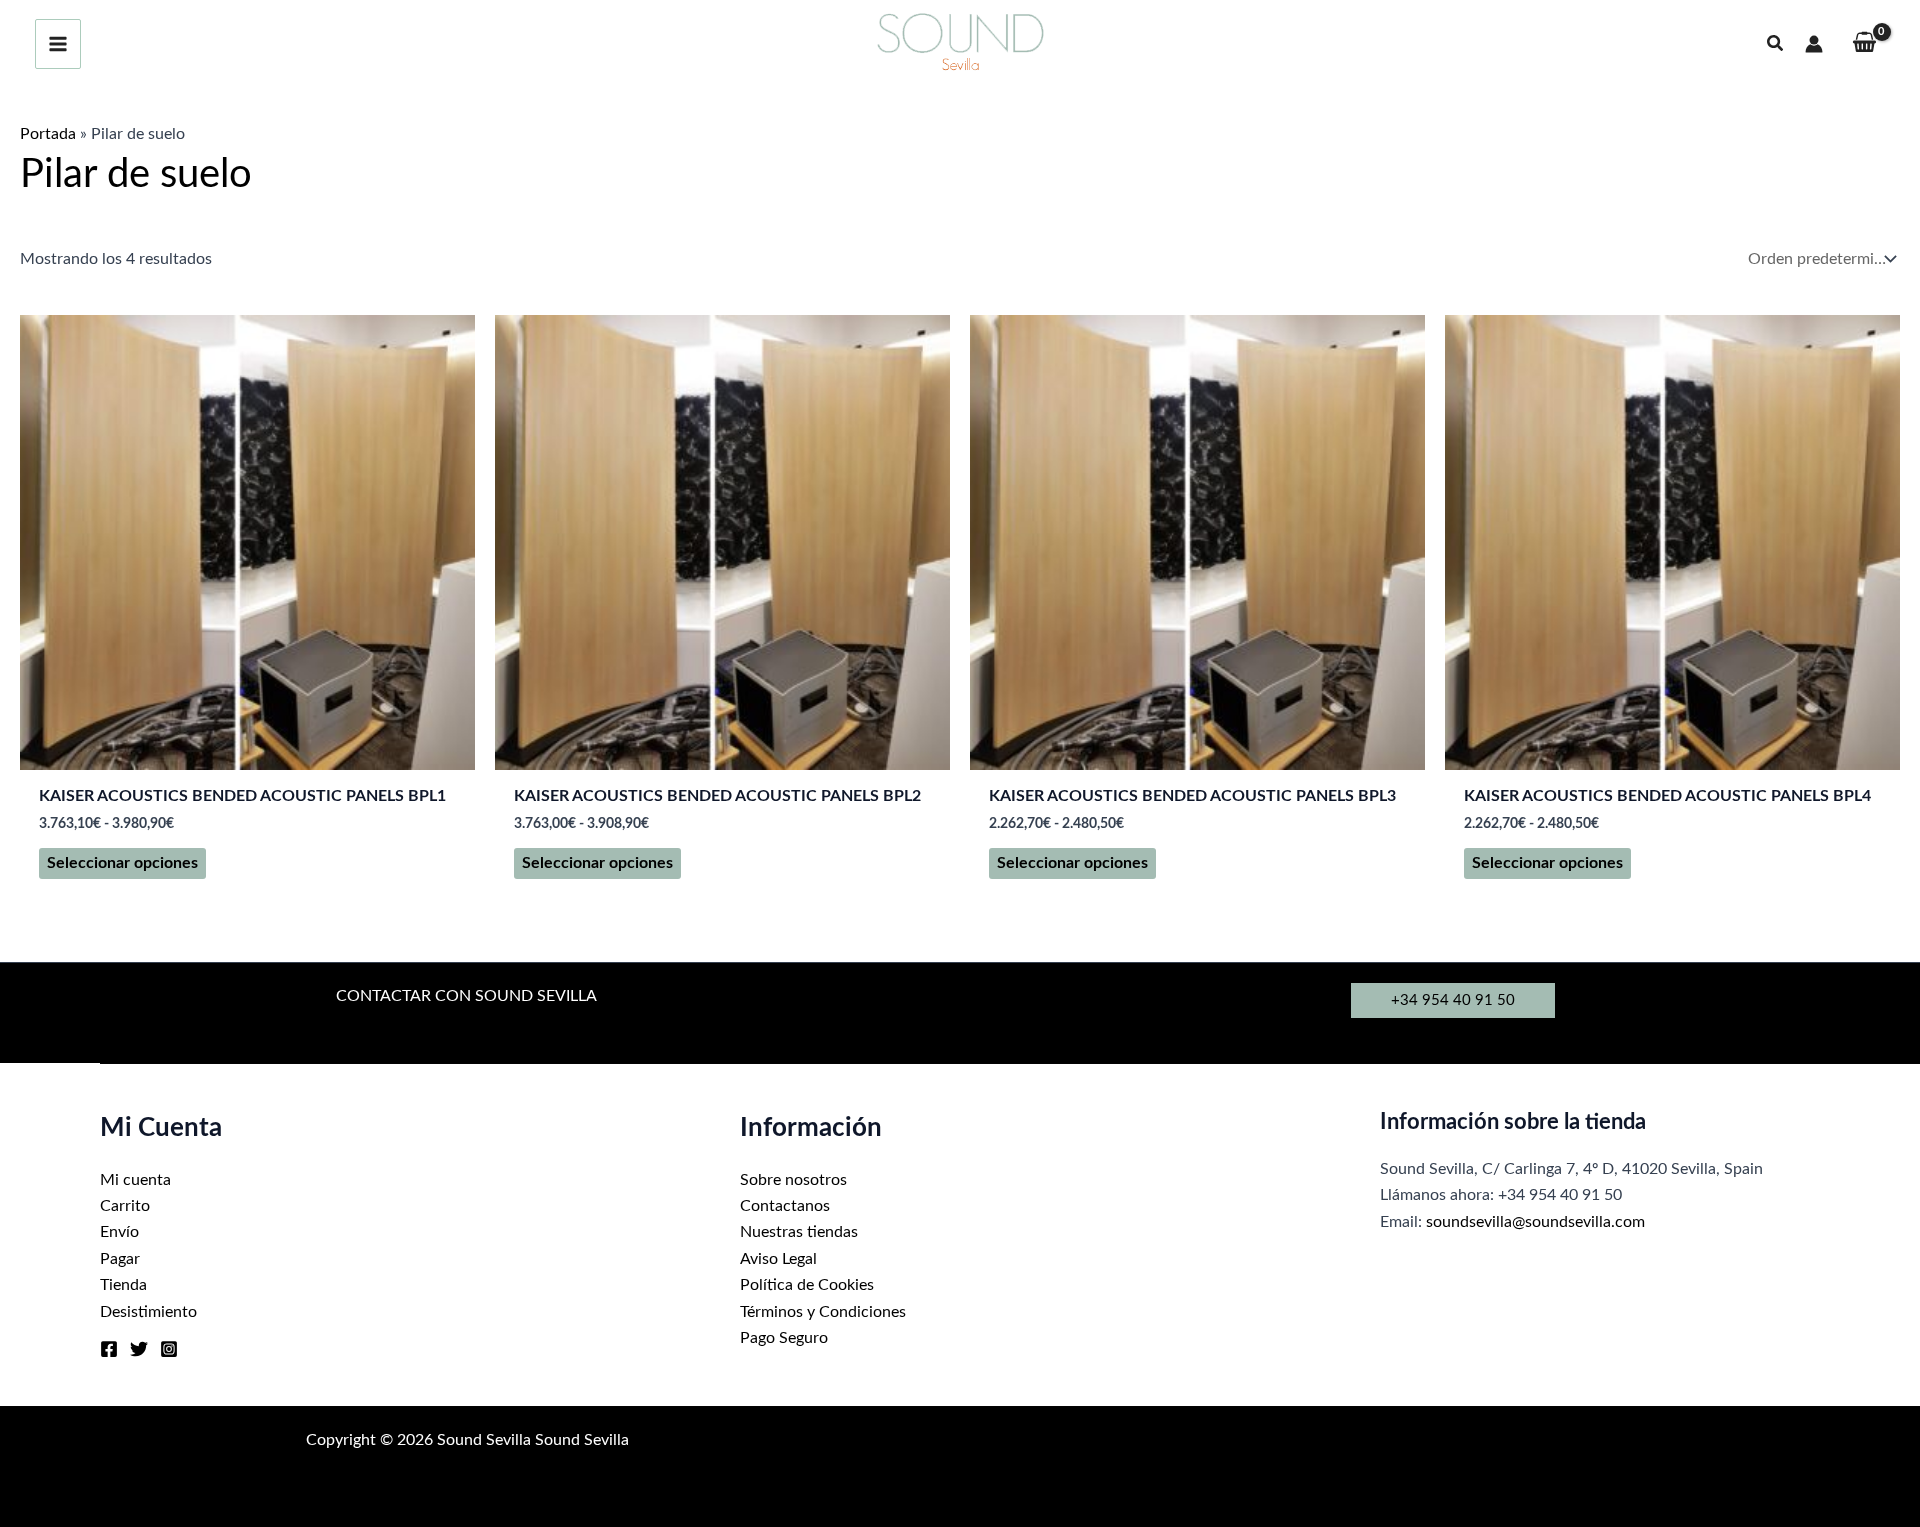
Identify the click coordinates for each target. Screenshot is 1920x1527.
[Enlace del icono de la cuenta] (1814, 44)
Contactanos (785, 1206)
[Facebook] (109, 1349)
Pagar (120, 1259)
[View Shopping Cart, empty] (1864, 44)
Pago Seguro (784, 1338)
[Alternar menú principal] (58, 44)
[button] (1776, 44)
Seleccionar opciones (122, 863)
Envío (119, 1232)
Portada (48, 134)
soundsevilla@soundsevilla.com (1535, 1222)
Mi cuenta (135, 1180)
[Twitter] (139, 1349)
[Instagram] (169, 1349)
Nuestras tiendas (799, 1232)
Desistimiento (148, 1312)
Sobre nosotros (793, 1180)
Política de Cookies (807, 1285)
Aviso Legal (778, 1259)
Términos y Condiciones (823, 1312)
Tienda (123, 1285)
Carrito (125, 1206)
